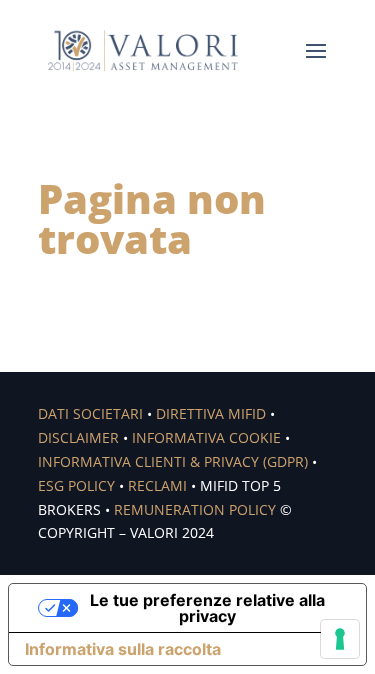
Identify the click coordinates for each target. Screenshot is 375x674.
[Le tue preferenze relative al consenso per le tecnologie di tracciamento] (340, 639)
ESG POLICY (76, 485)
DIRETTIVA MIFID (211, 413)
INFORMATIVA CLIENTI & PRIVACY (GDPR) (173, 461)
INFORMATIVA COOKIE (206, 437)
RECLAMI (157, 485)
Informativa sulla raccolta (123, 649)
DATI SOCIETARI (90, 413)
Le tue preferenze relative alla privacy (207, 608)
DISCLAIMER (78, 437)
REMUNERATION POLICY (195, 509)
